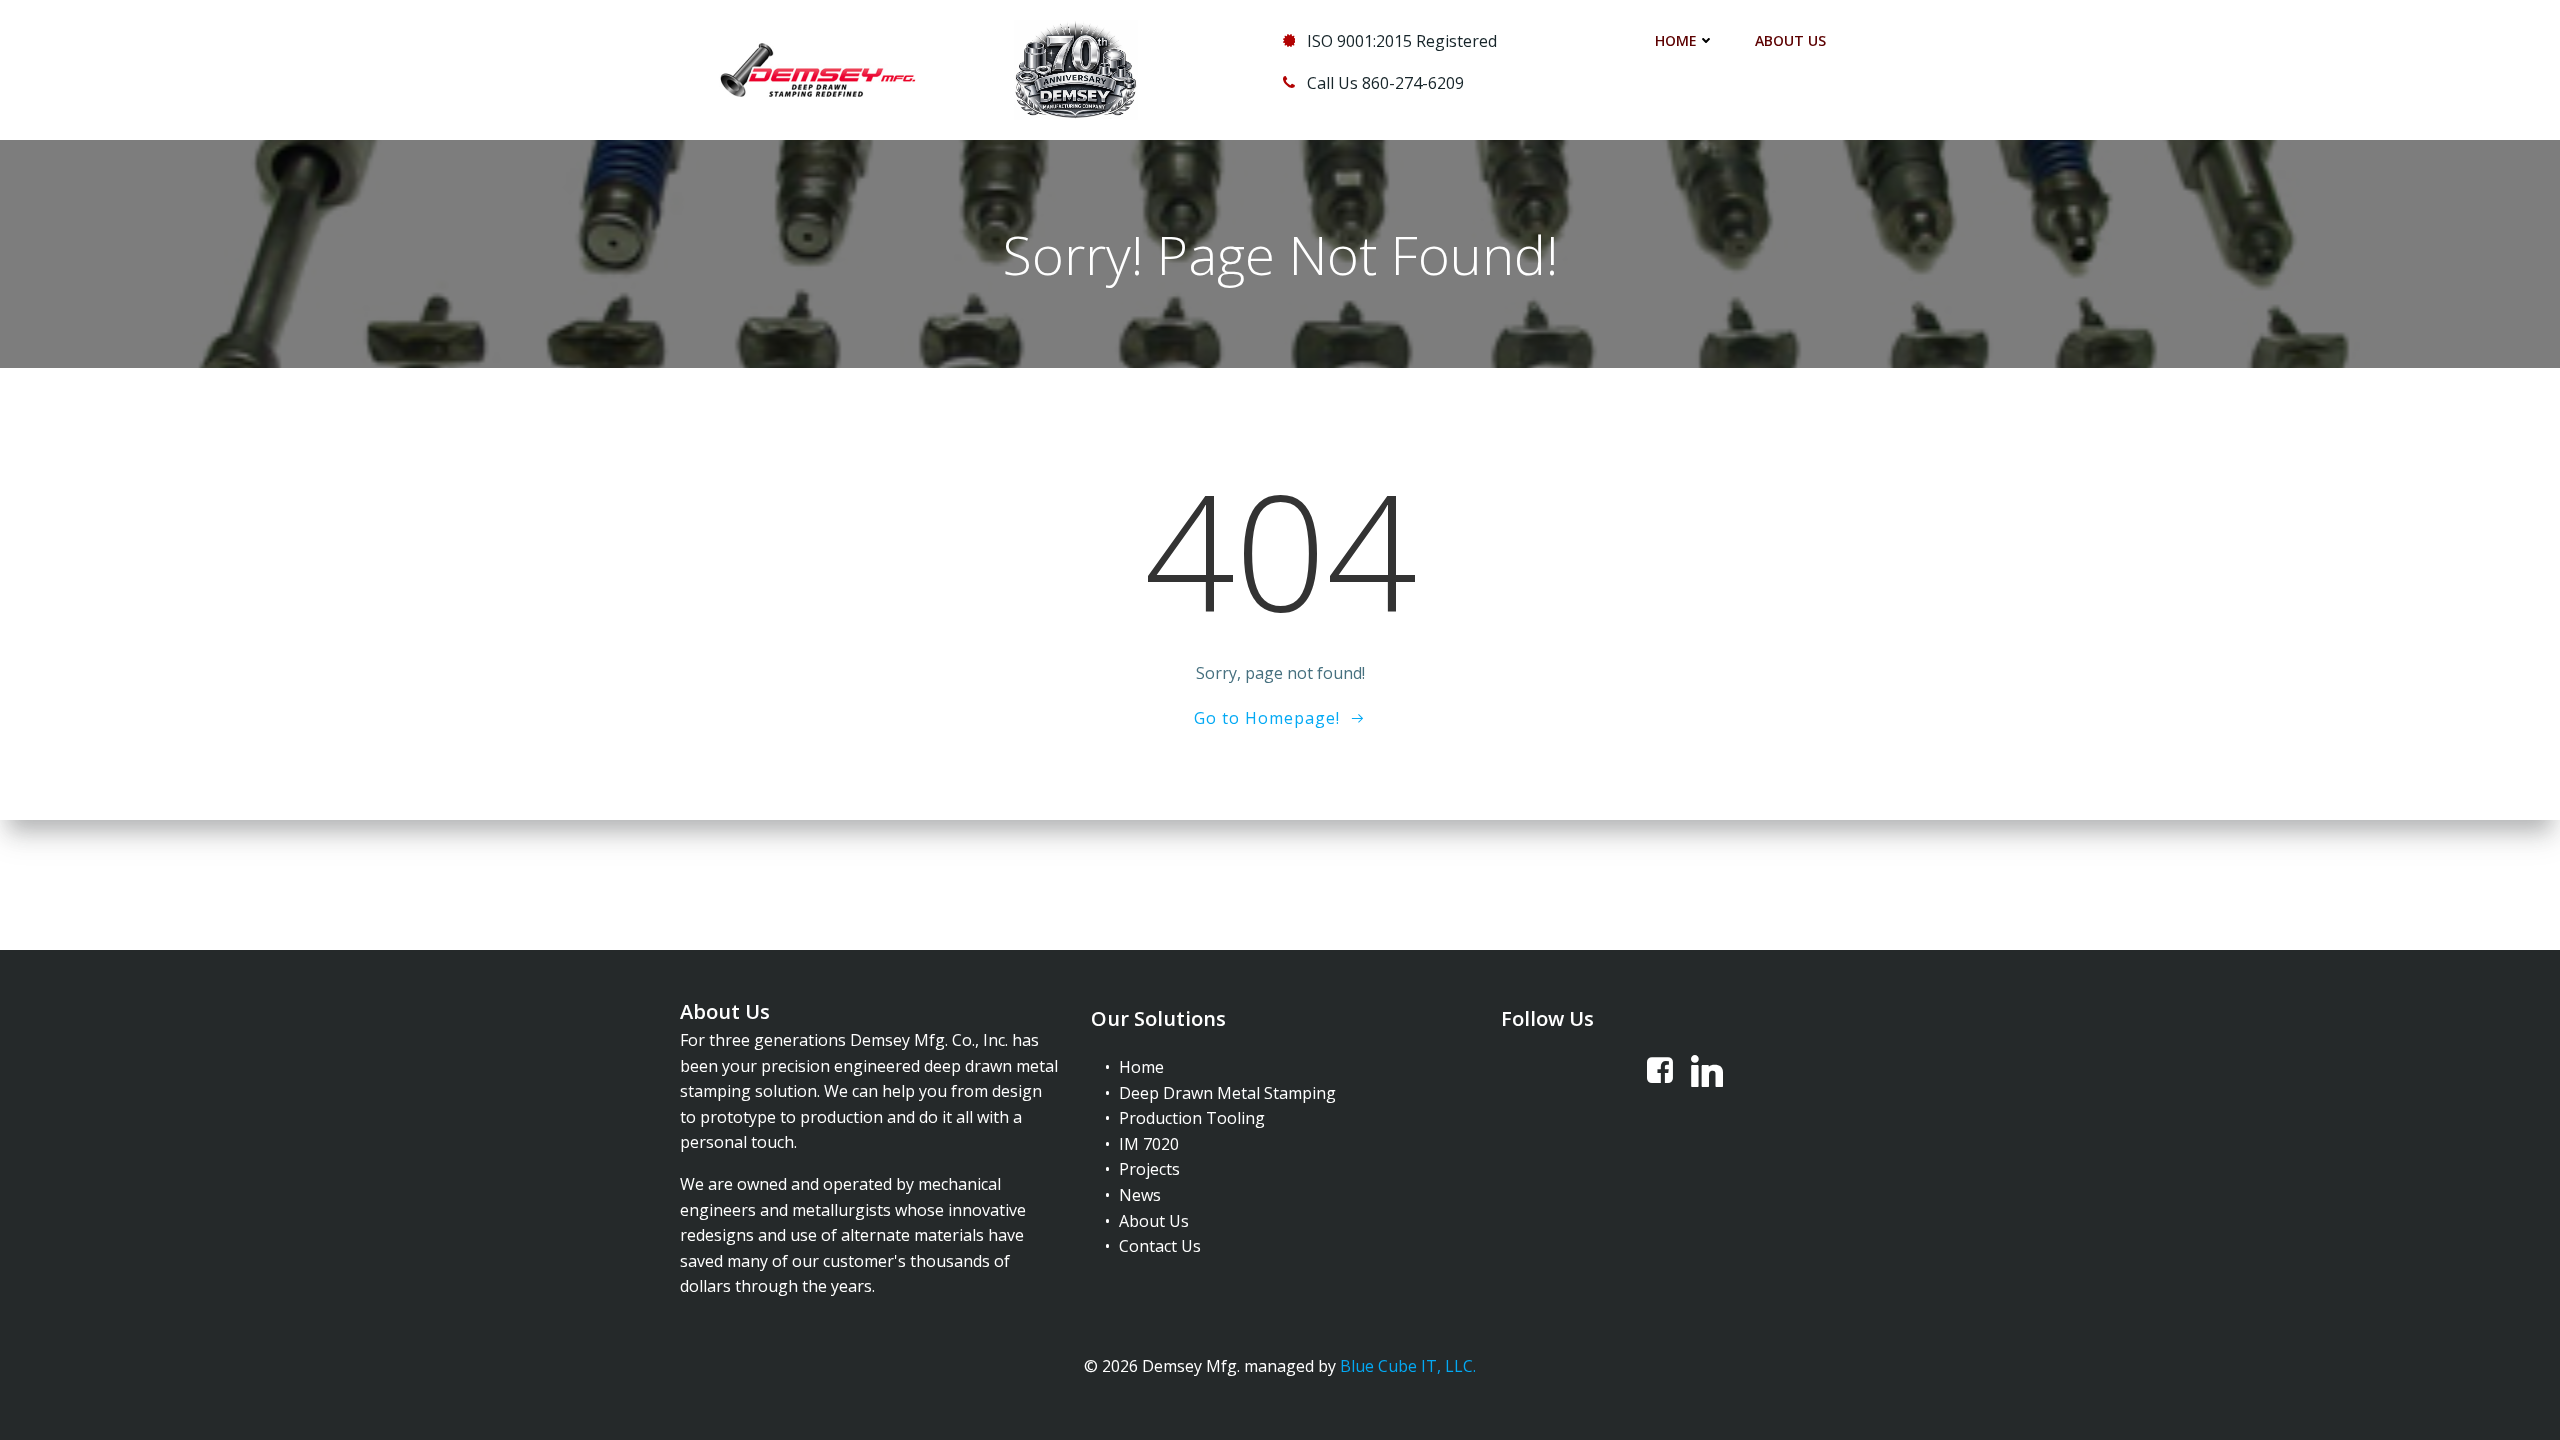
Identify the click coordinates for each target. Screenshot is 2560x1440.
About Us (1790, 40)
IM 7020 (1149, 1144)
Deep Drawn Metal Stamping (1227, 1093)
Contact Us (1160, 1246)
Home (1676, 40)
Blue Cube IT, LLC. (1408, 1366)
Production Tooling (1192, 1118)
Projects (1149, 1169)
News (1140, 1195)
